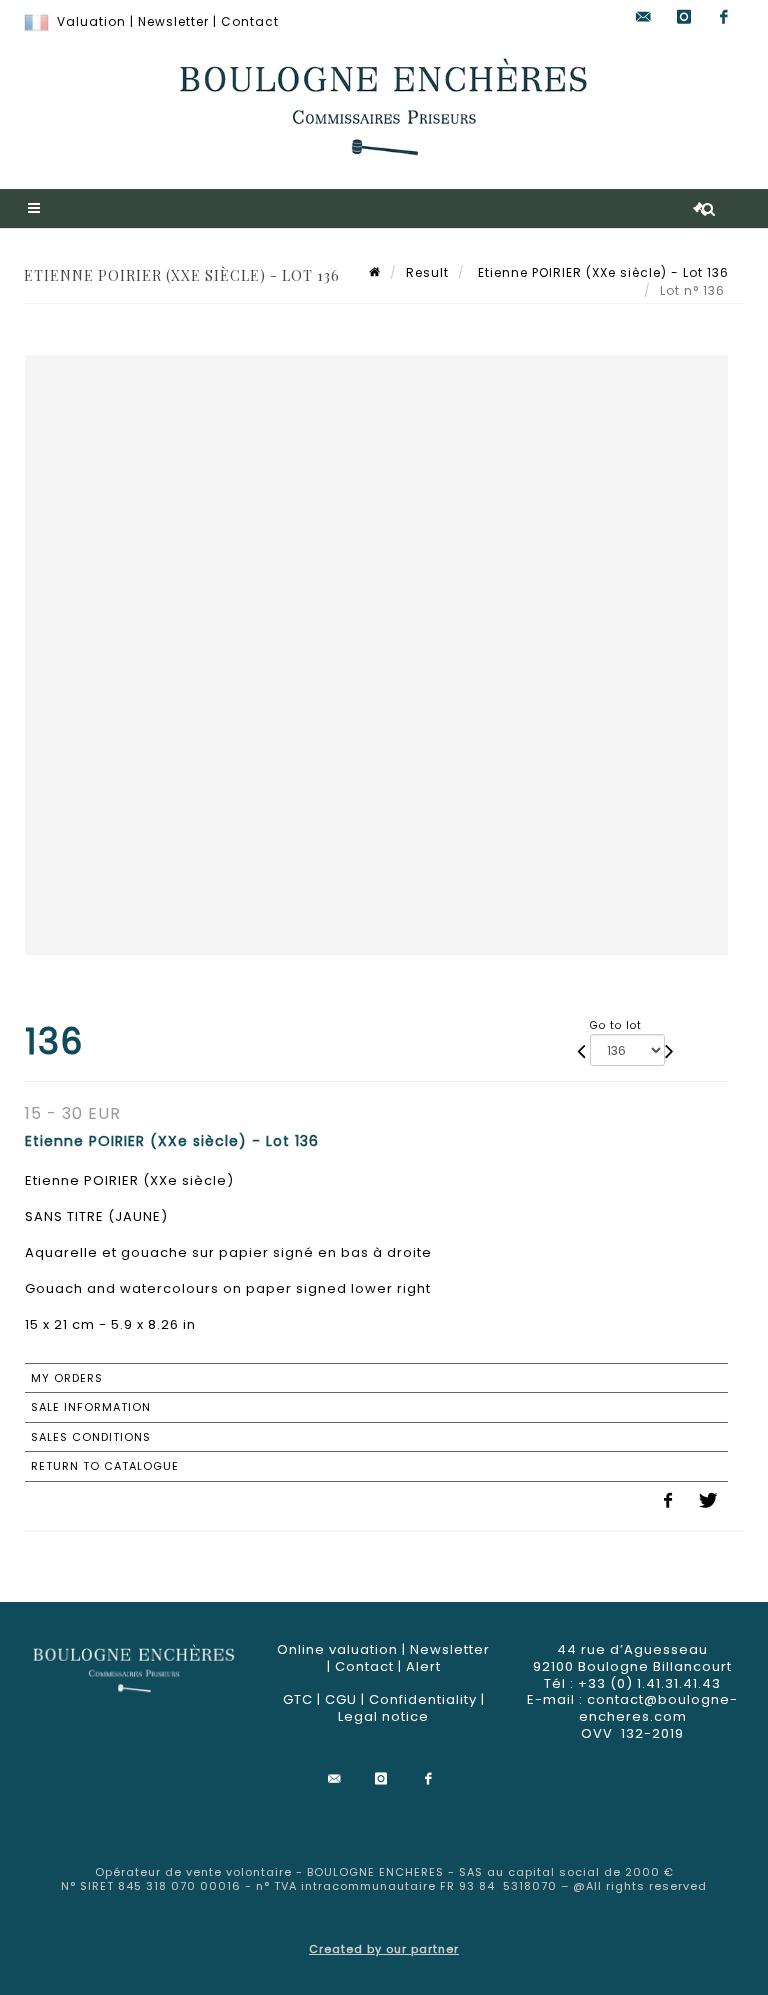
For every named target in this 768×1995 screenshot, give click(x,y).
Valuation (91, 21)
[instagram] (684, 17)
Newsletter (173, 21)
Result (427, 272)
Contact (250, 21)
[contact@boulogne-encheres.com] (644, 17)
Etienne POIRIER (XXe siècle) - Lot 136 (601, 272)
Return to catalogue (105, 1466)
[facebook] (724, 17)
